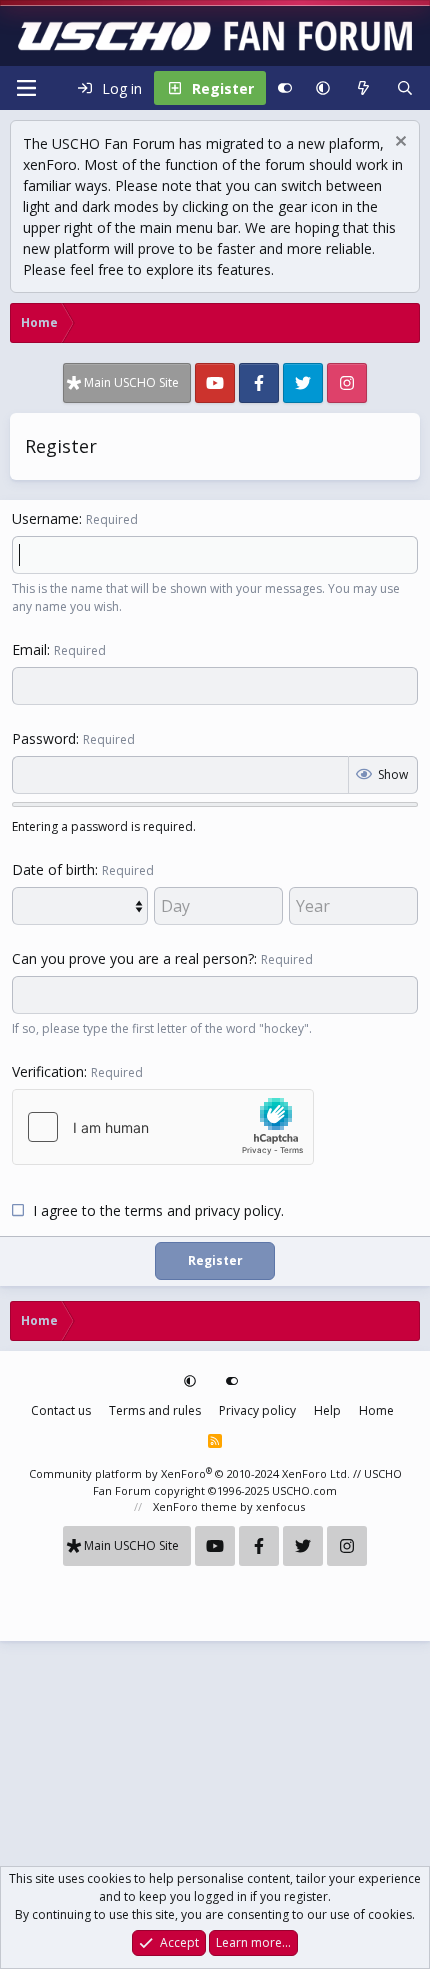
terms (144, 1210)
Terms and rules (155, 1410)
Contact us (61, 1410)
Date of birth (53, 869)
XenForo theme (195, 1506)
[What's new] (363, 88)
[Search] (405, 88)
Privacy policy (257, 1410)
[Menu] (26, 88)
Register (215, 1260)
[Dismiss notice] (398, 143)
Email (29, 649)
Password (44, 738)
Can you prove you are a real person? (133, 958)
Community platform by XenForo (189, 1473)
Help (327, 1410)
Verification (48, 1071)
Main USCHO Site (131, 382)
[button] (323, 88)
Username (45, 518)
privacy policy (238, 1210)
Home (376, 1410)
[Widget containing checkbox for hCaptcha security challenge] (163, 1127)
